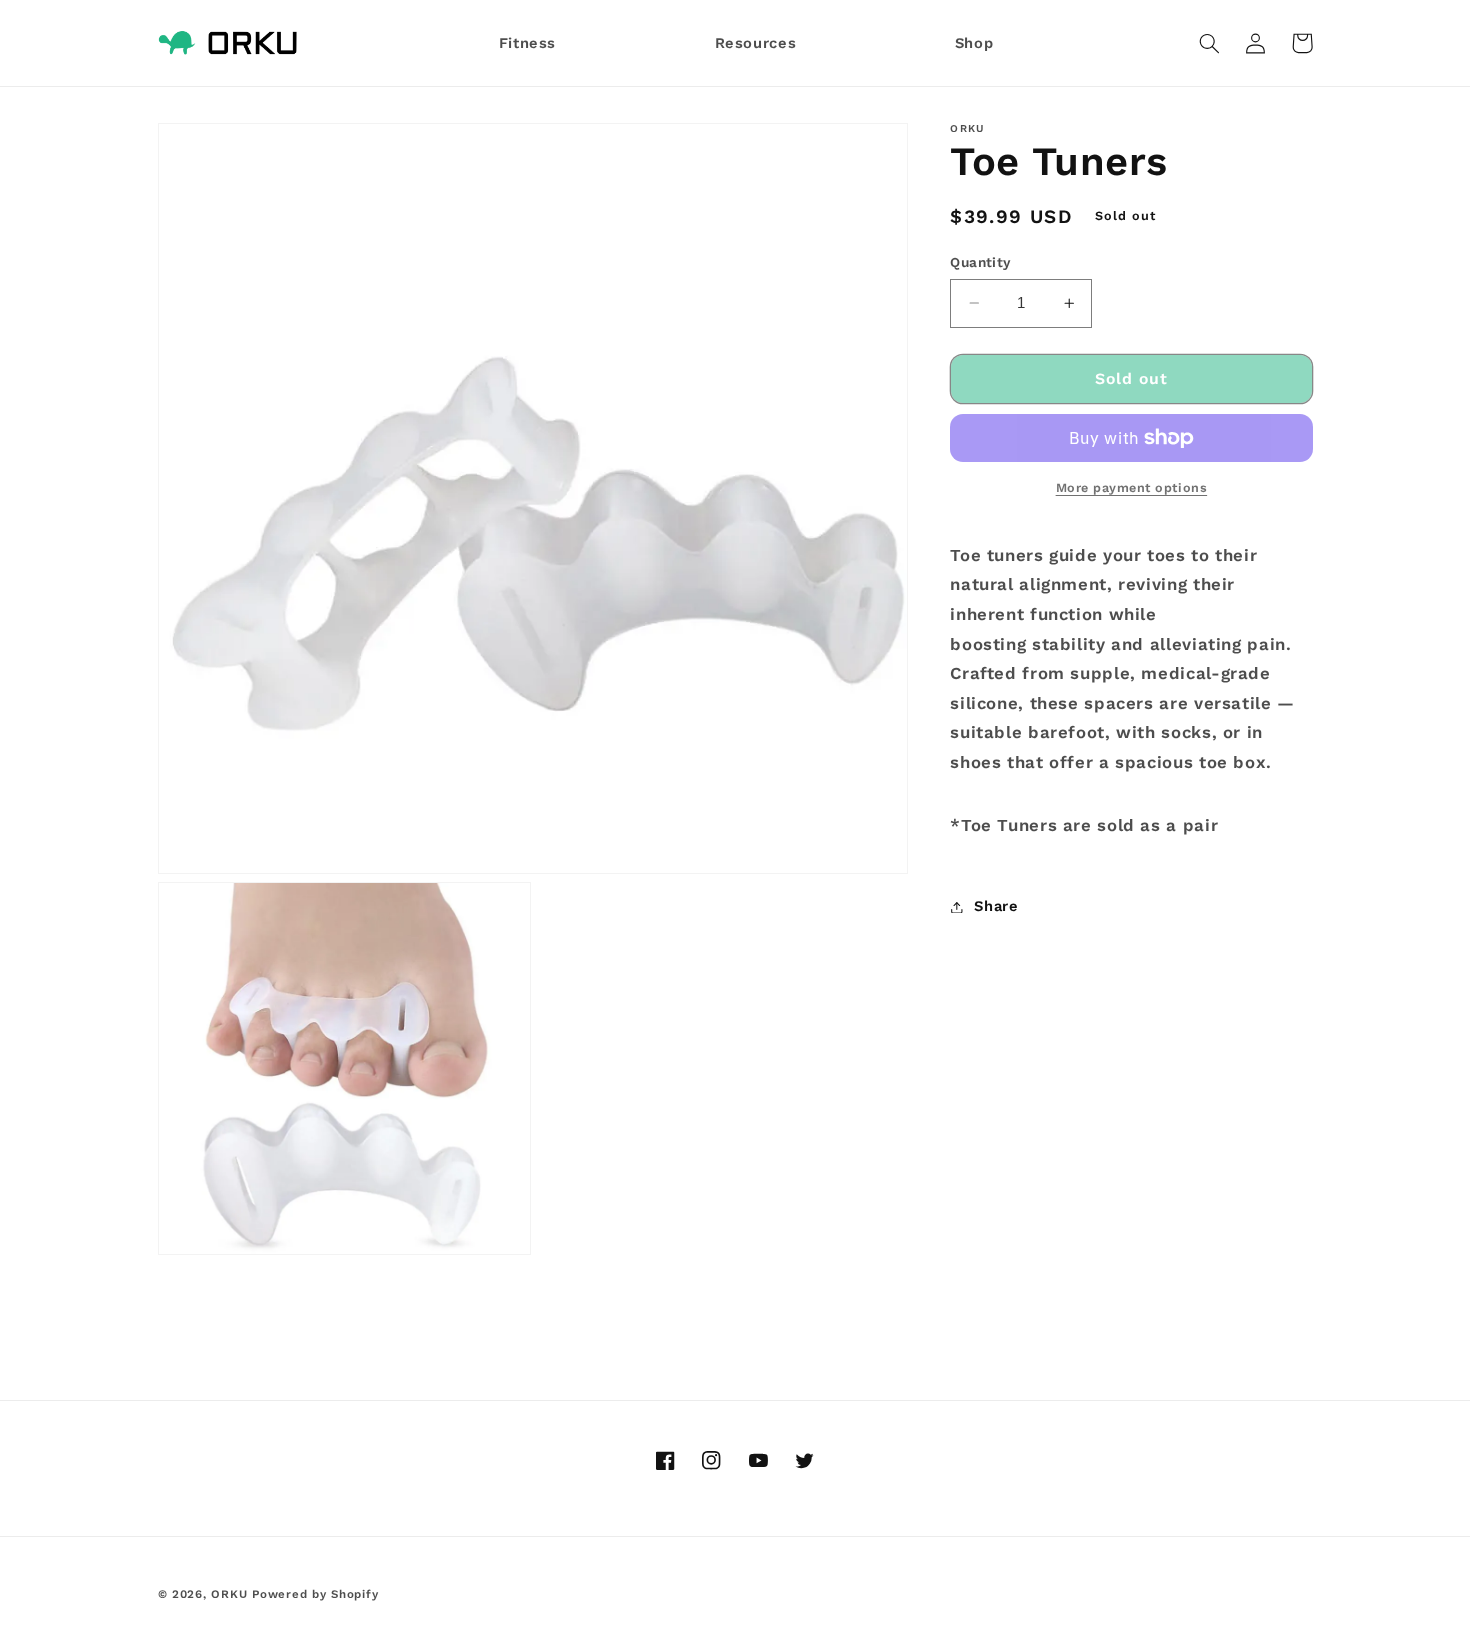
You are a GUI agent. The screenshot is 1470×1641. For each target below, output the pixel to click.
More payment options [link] (1132, 487)
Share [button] (996, 906)
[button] (1210, 43)
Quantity (980, 262)
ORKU (229, 1594)
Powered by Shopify (315, 1594)
